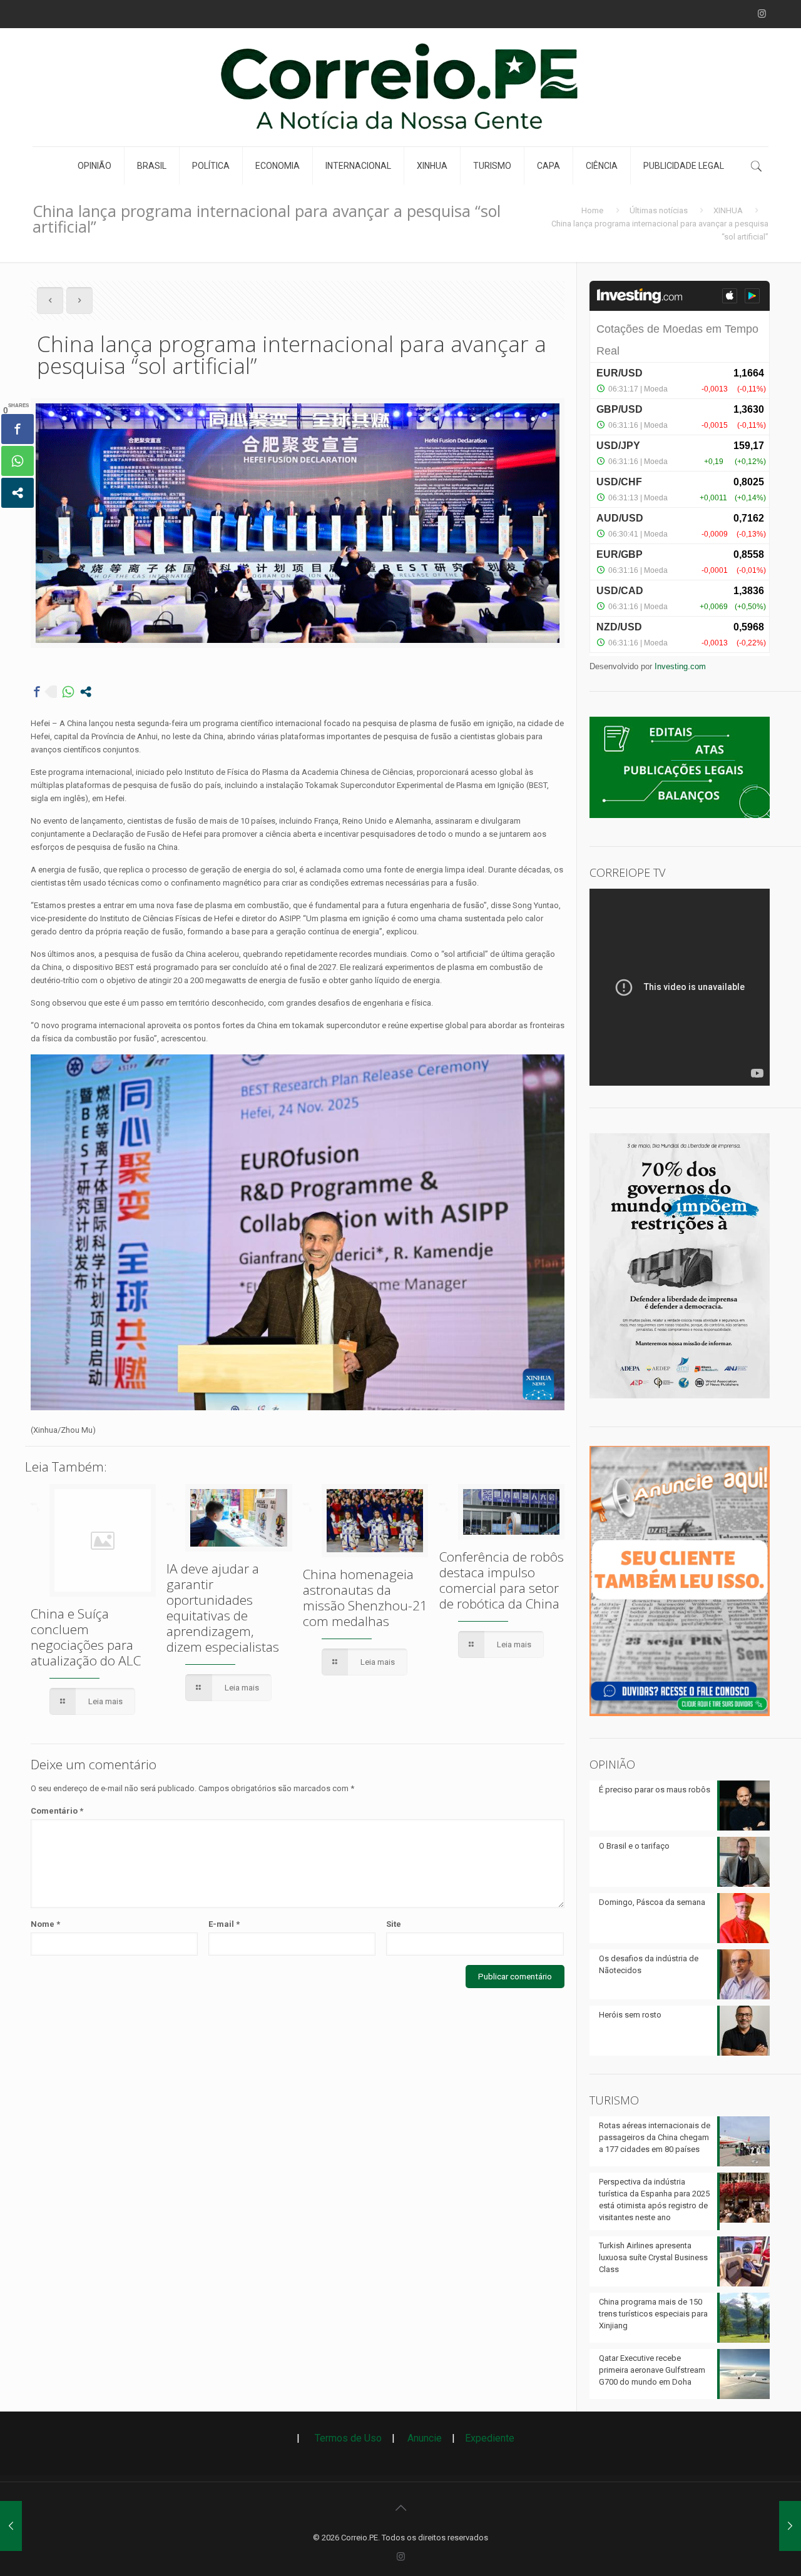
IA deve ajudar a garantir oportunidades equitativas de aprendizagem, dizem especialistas (223, 1608)
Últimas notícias (659, 210)
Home (592, 210)
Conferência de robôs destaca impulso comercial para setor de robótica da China (502, 1580)
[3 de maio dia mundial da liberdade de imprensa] (680, 1402)
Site (394, 1924)
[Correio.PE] (400, 87)
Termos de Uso (343, 2438)
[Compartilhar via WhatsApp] (68, 692)
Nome (45, 1924)
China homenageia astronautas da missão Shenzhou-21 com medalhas (365, 1598)
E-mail (224, 1924)
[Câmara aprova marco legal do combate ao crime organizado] (11, 2526)
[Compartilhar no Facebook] (37, 692)
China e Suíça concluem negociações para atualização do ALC (86, 1637)
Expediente (490, 2438)
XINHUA (728, 210)
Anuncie (425, 2438)
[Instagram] (762, 14)
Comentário (57, 1811)
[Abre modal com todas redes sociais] (86, 692)
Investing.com (680, 666)
